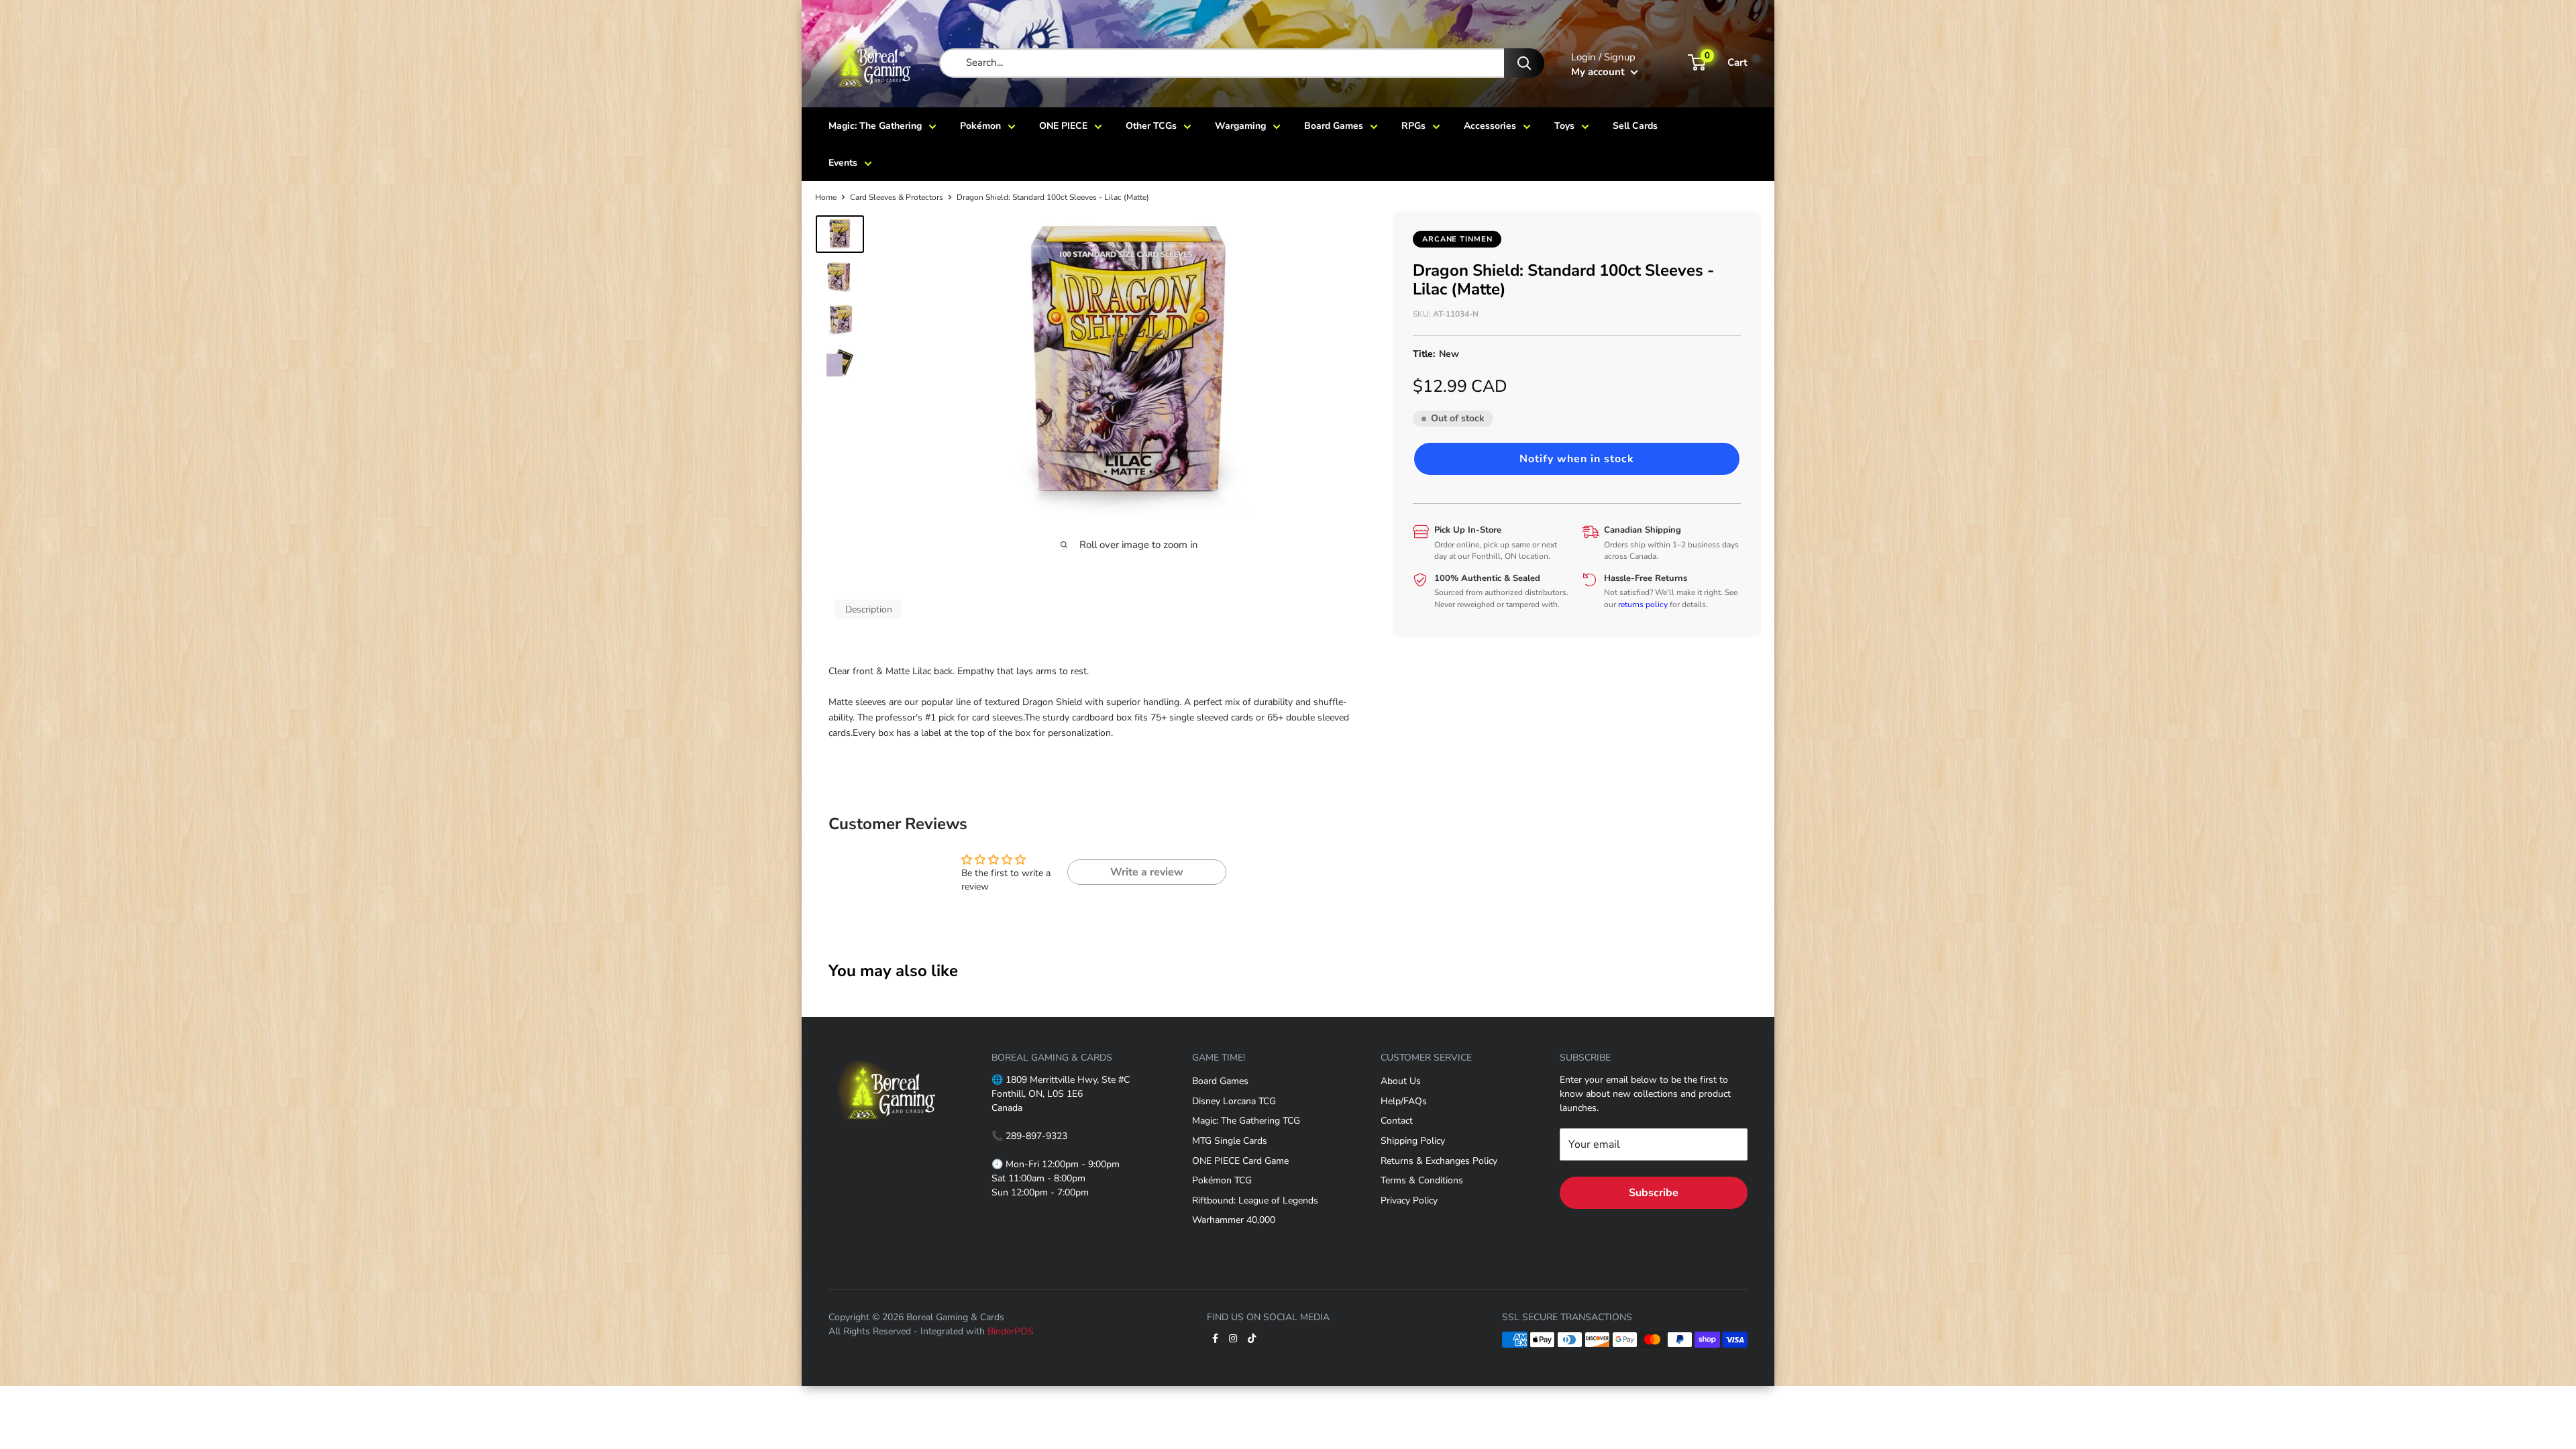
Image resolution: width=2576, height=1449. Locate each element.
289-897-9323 (1036, 1136)
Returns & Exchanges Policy (1439, 1161)
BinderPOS (1011, 1331)
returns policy (1643, 604)
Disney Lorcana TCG (1234, 1101)
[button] (1577, 459)
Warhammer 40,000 (1234, 1220)
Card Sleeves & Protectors (897, 197)
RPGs (1413, 126)
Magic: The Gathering (875, 126)
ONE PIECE (1063, 126)
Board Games (1334, 126)
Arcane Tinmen (1457, 239)
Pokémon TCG (1222, 1180)
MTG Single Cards (1230, 1141)
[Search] (1524, 63)
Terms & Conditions (1422, 1180)
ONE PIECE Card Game (1240, 1161)
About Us (1401, 1081)
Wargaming (1240, 126)
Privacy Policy (1409, 1200)
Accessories (1490, 126)
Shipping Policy (1413, 1141)
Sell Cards (1635, 126)
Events (843, 163)
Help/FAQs (1404, 1101)
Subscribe (1654, 1193)
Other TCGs (1151, 126)
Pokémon (980, 126)
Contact (1397, 1121)
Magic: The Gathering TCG (1246, 1121)
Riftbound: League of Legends (1255, 1200)
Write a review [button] (1147, 872)
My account (1599, 72)
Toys (1564, 126)
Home (826, 197)
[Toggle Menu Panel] (887, 1051)
